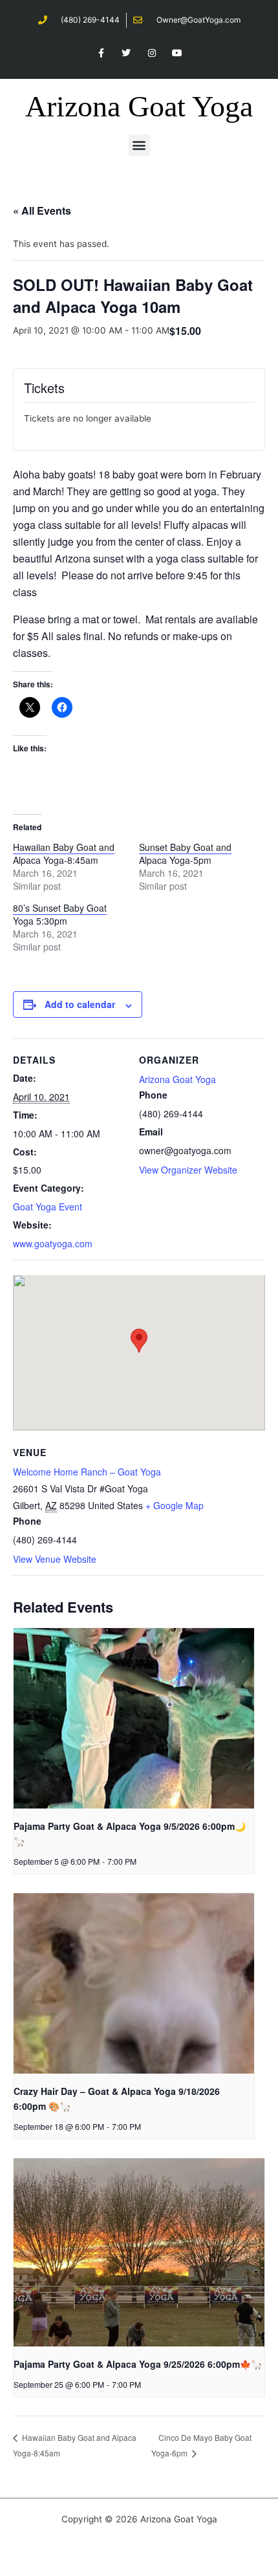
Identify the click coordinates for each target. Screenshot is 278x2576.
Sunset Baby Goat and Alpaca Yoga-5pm (185, 853)
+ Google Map (175, 1505)
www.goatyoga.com (53, 1243)
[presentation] (134, 1718)
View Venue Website (55, 1559)
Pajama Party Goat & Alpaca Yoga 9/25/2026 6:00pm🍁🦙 (138, 2364)
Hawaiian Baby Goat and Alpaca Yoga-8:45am (64, 853)
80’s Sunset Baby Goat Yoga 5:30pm (60, 914)
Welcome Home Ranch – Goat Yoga (87, 1472)
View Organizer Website (188, 1170)
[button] (139, 145)
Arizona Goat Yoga (139, 106)
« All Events (42, 210)
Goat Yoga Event (48, 1207)
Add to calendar (80, 1004)
